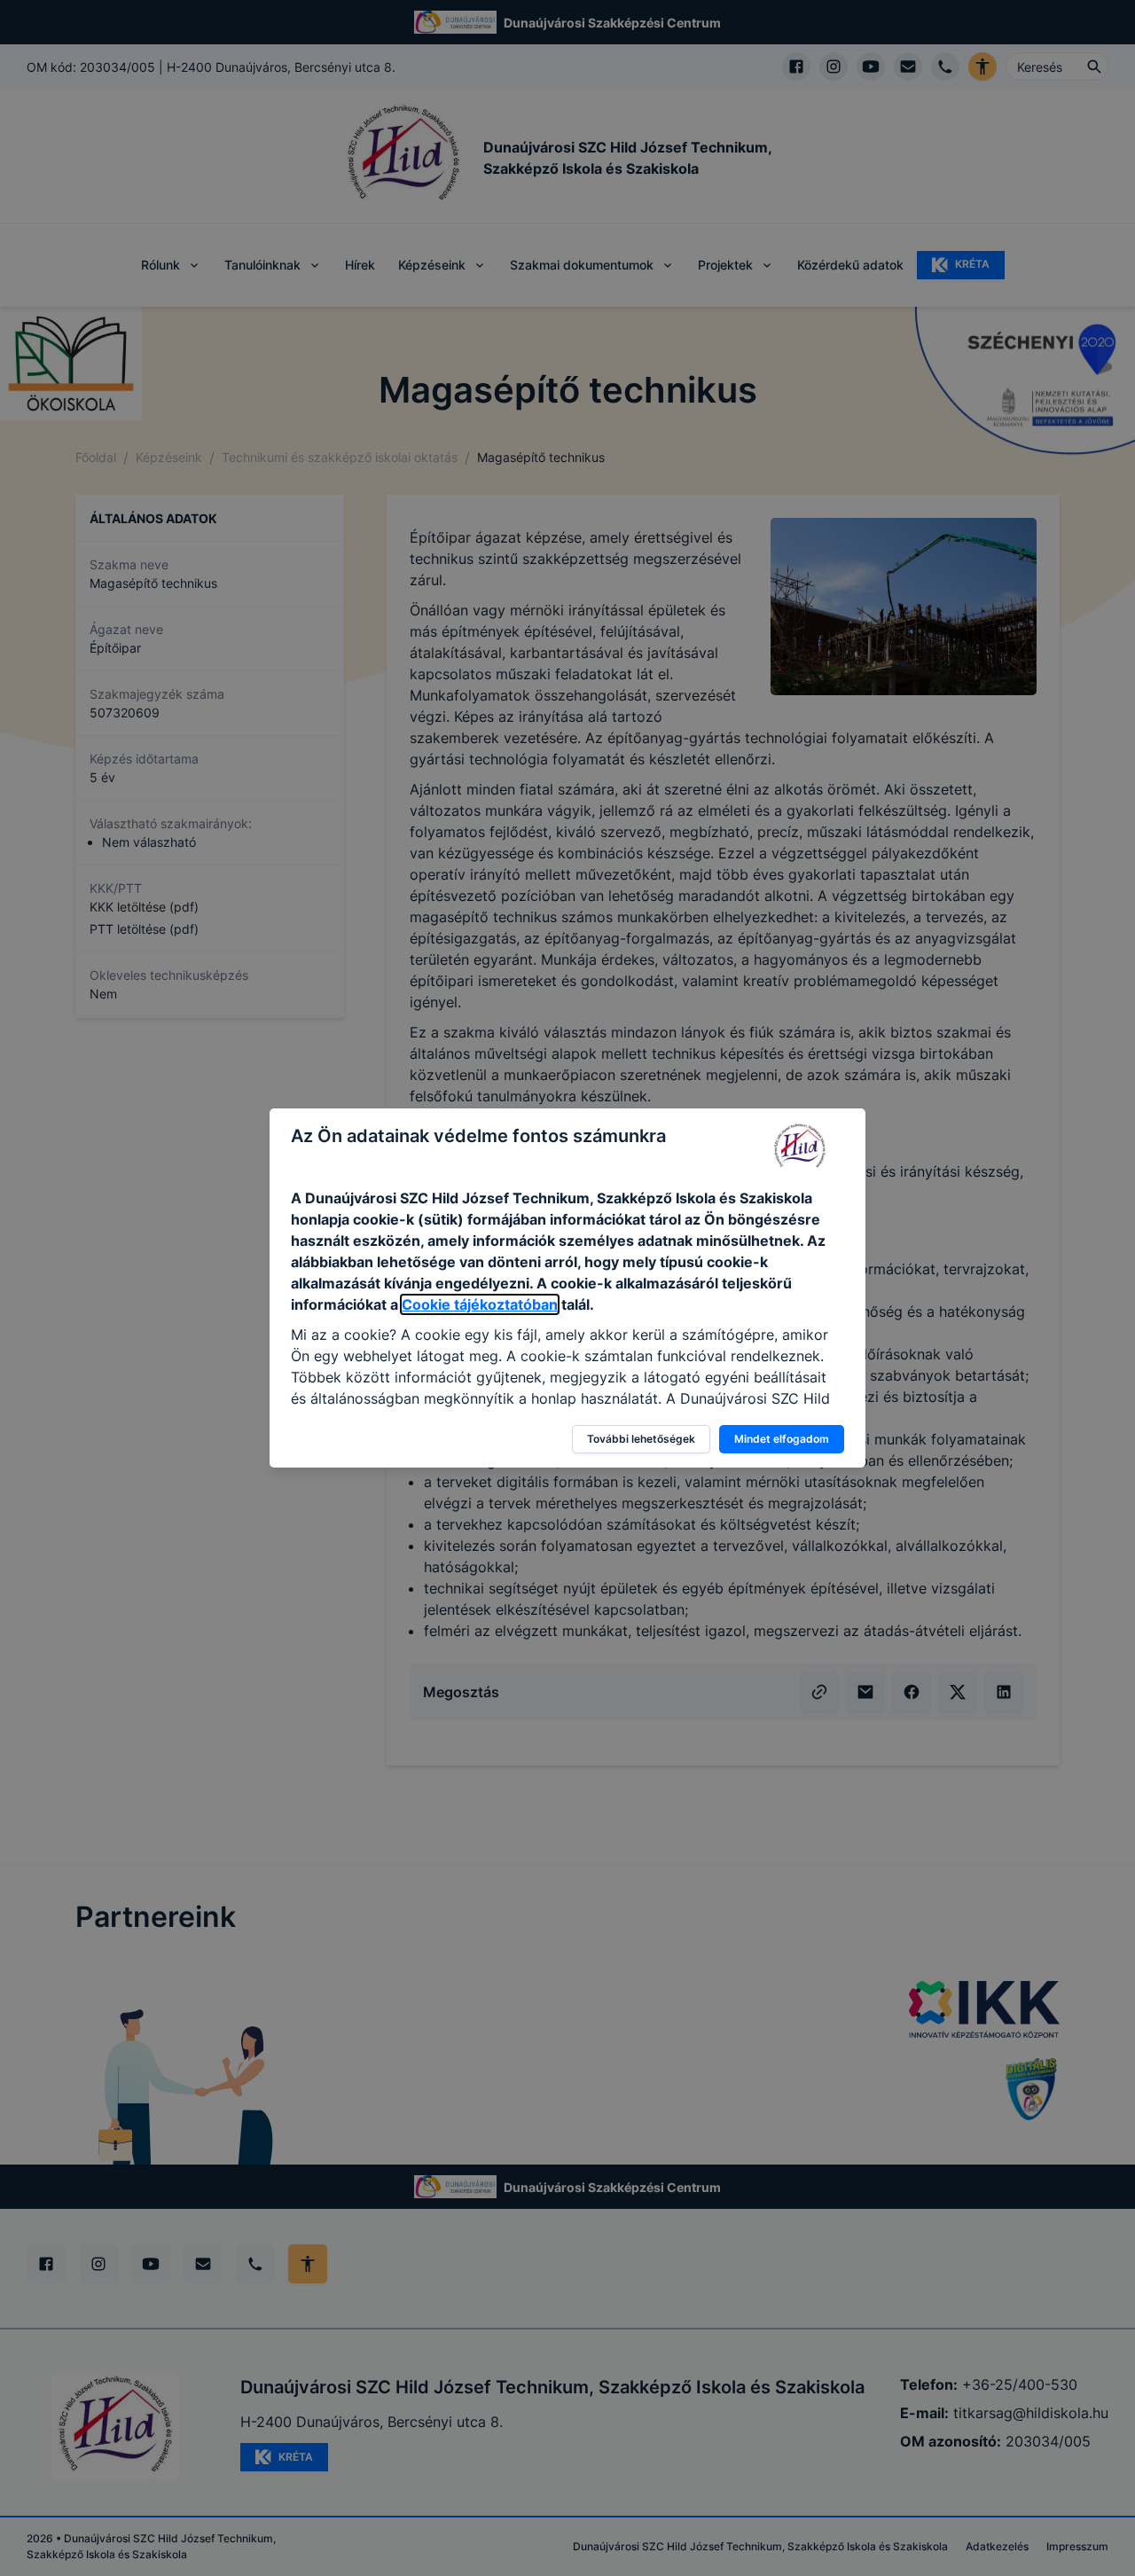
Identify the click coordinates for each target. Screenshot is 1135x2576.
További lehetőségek (641, 1439)
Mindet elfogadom (782, 1439)
